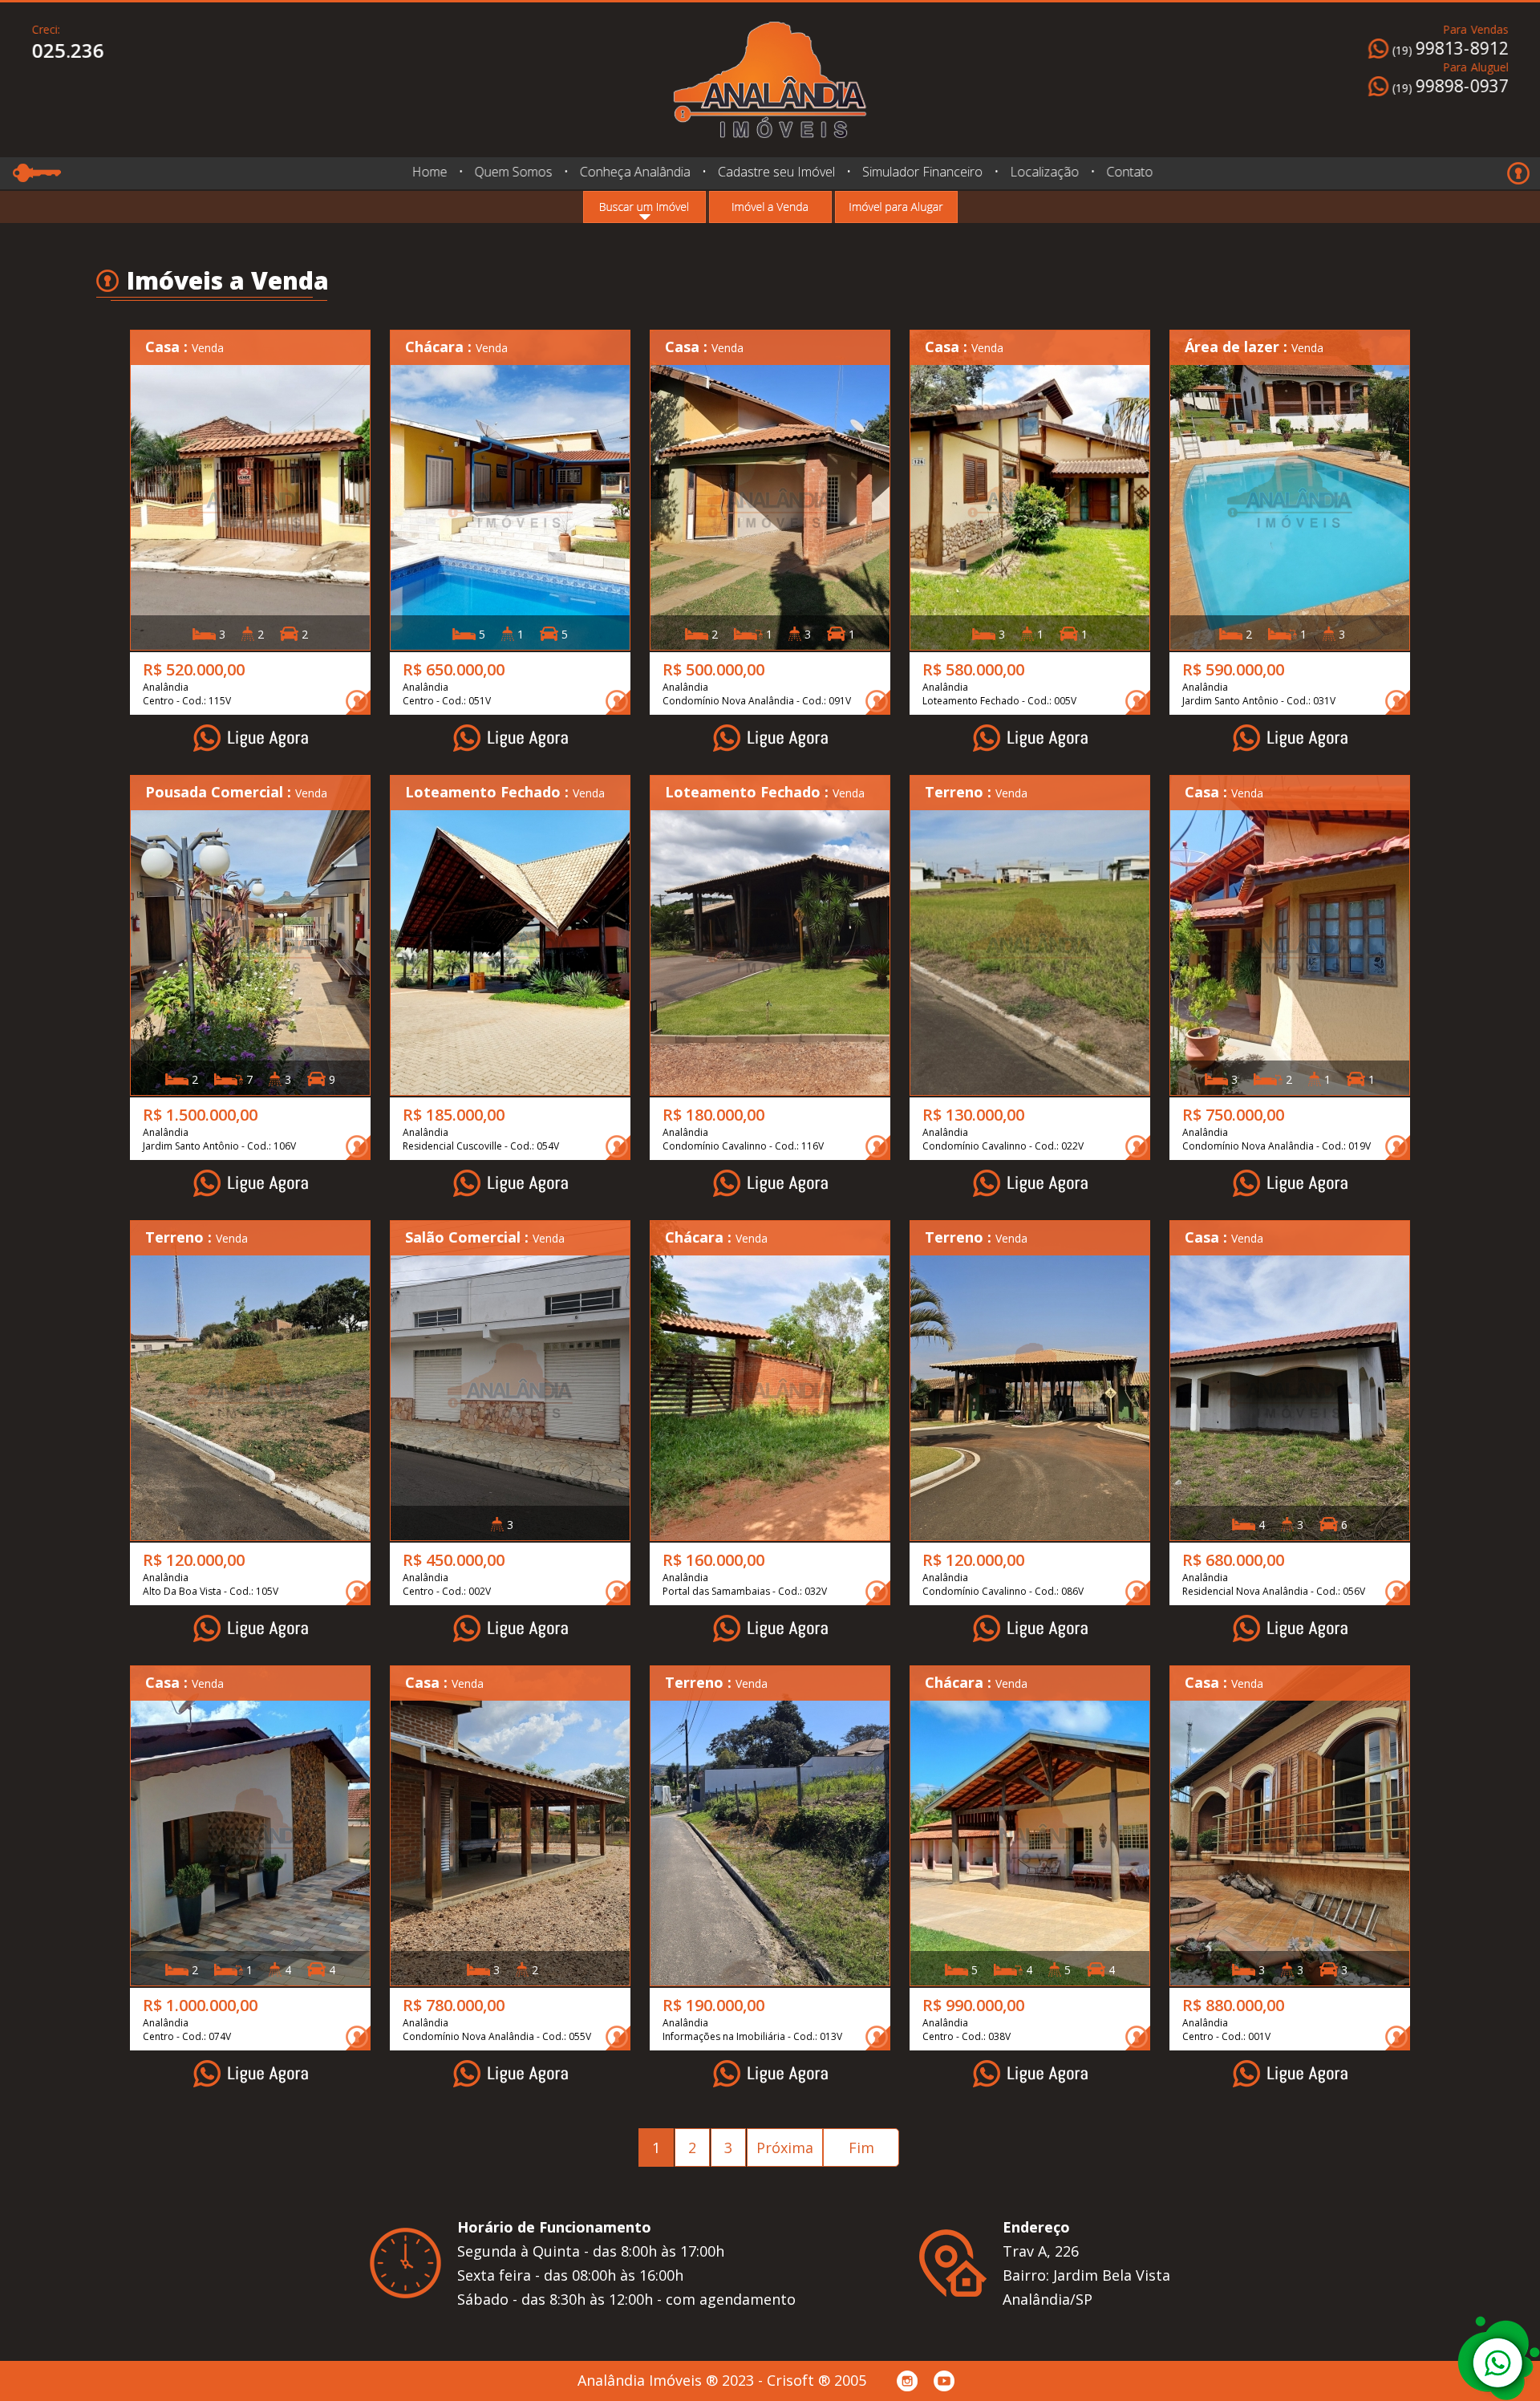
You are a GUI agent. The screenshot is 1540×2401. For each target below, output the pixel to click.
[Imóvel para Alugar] (896, 207)
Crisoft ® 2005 (817, 2380)
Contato (1129, 172)
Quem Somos (513, 172)
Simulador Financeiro (922, 172)
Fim (861, 2148)
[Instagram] (907, 2381)
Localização (1044, 172)
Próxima (785, 2148)
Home (429, 172)
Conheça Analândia (634, 172)
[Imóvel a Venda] (770, 207)
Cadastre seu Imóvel (776, 172)
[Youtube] (944, 2381)
